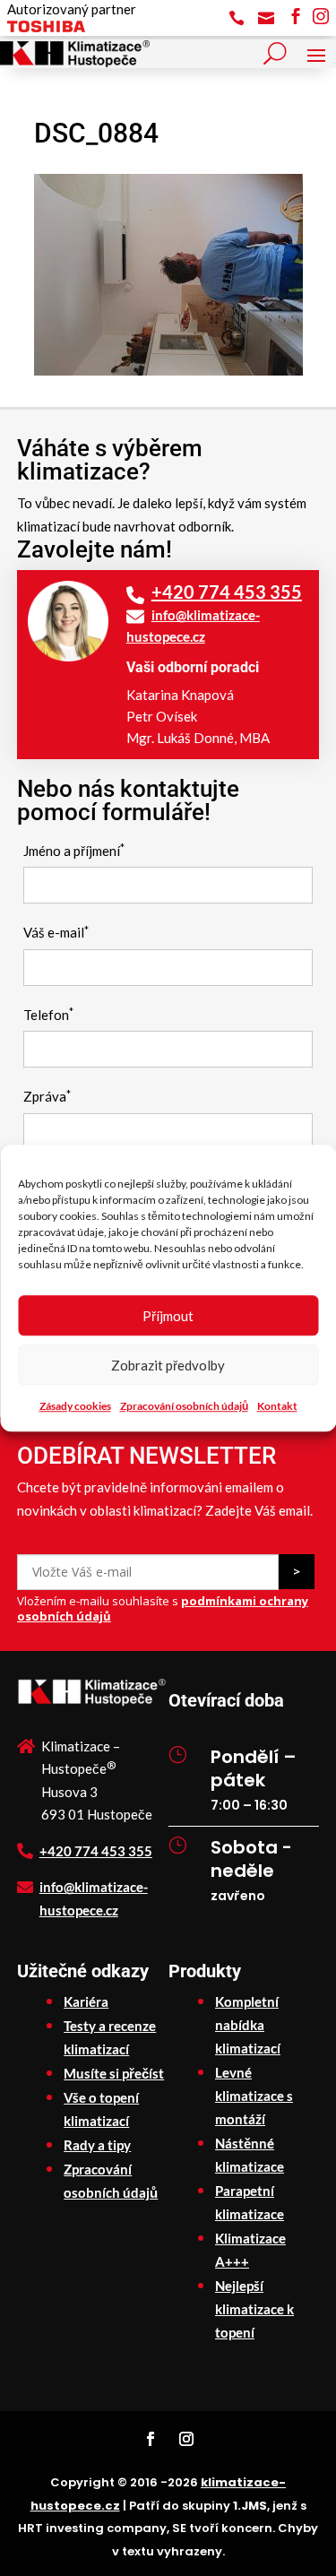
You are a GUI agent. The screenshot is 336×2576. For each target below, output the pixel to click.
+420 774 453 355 (227, 592)
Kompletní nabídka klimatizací (248, 2025)
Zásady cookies (75, 1406)
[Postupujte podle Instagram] (186, 2439)
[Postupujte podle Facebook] (151, 2439)
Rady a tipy (97, 2145)
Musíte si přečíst (114, 2073)
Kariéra (86, 2001)
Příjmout (168, 1316)
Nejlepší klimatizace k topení (254, 2309)
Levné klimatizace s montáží (254, 2096)
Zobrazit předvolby (168, 1365)
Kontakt (277, 1406)
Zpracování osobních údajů (184, 1406)
